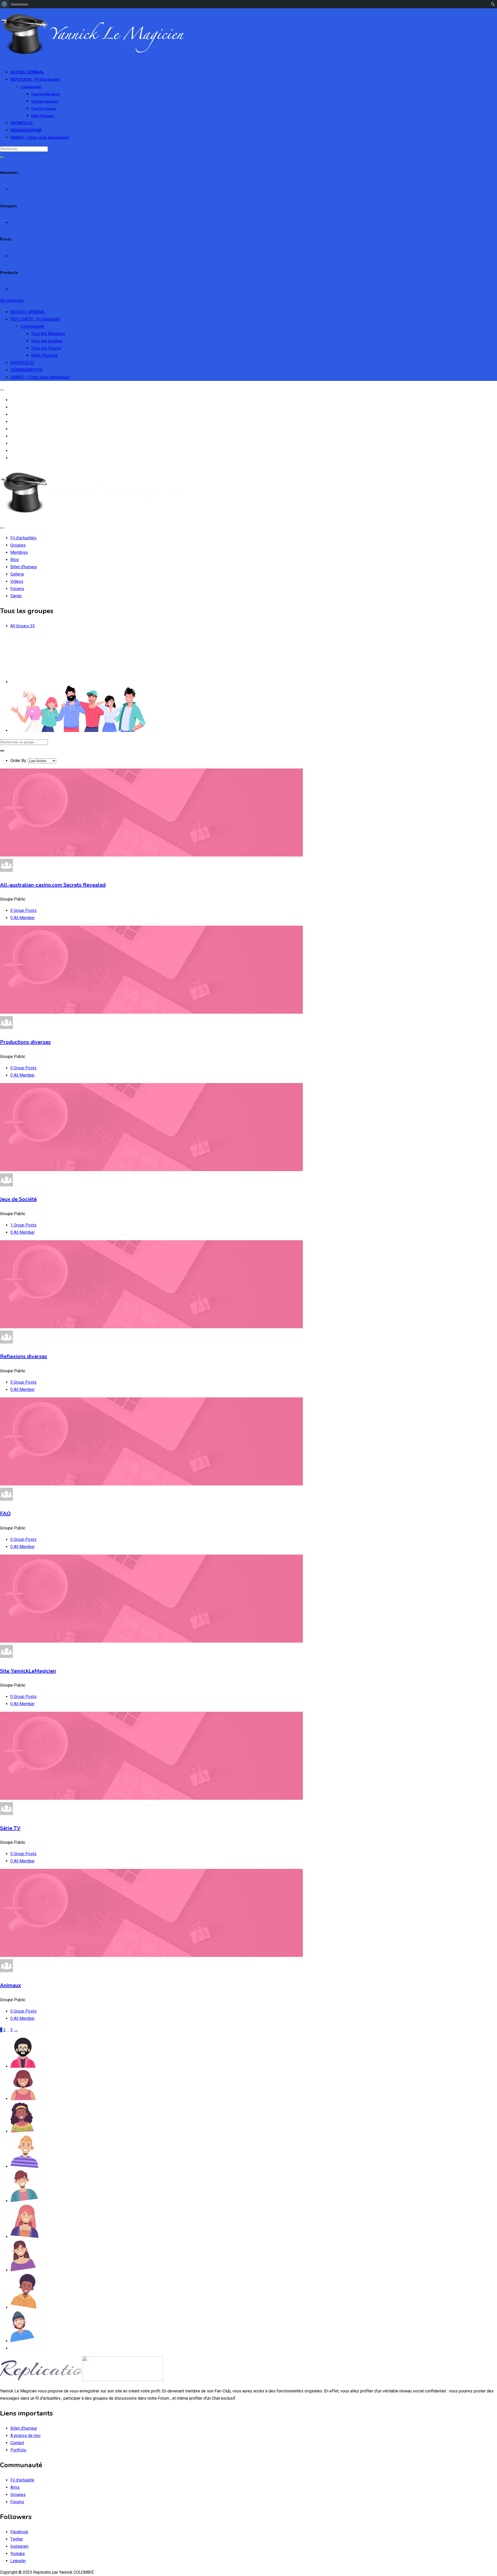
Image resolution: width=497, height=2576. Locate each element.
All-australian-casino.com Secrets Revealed (53, 885)
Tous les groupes (45, 101)
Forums (17, 2502)
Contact (17, 2443)
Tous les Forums (44, 109)
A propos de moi (25, 2436)
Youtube (18, 2554)
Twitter (17, 2539)
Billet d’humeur (42, 116)
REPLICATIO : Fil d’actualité (35, 79)
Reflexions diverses (24, 1356)
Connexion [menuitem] (20, 4)
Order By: (19, 761)
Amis (15, 2487)
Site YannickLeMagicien (28, 1671)
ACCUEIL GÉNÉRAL (27, 72)
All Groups (23, 626)
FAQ (5, 1514)
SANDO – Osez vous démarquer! (40, 137)
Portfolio (18, 2450)
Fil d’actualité (22, 2480)
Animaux (10, 1985)
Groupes (18, 2495)
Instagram (19, 2546)
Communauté (31, 87)
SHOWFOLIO (21, 123)
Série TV (10, 1828)
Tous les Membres (45, 94)
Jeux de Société (18, 1199)
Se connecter (12, 300)
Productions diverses (25, 1042)
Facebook (19, 2532)
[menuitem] (5, 4)
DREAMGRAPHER (26, 130)
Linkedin (18, 2561)
